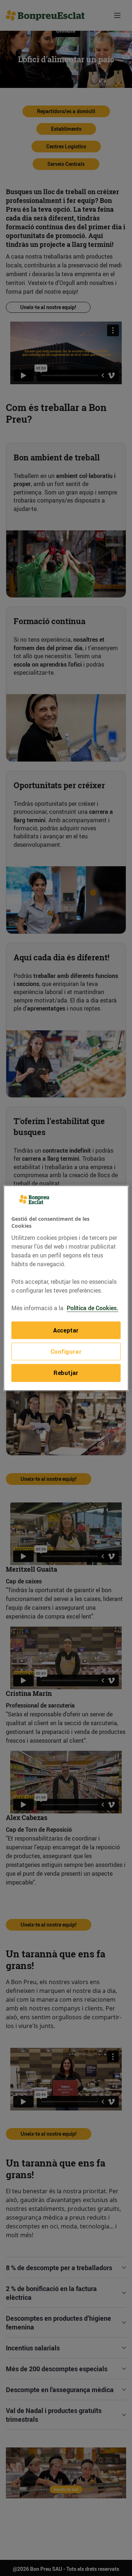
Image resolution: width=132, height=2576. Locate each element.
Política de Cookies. (93, 1308)
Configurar (66, 1352)
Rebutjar (66, 1373)
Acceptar (66, 1330)
